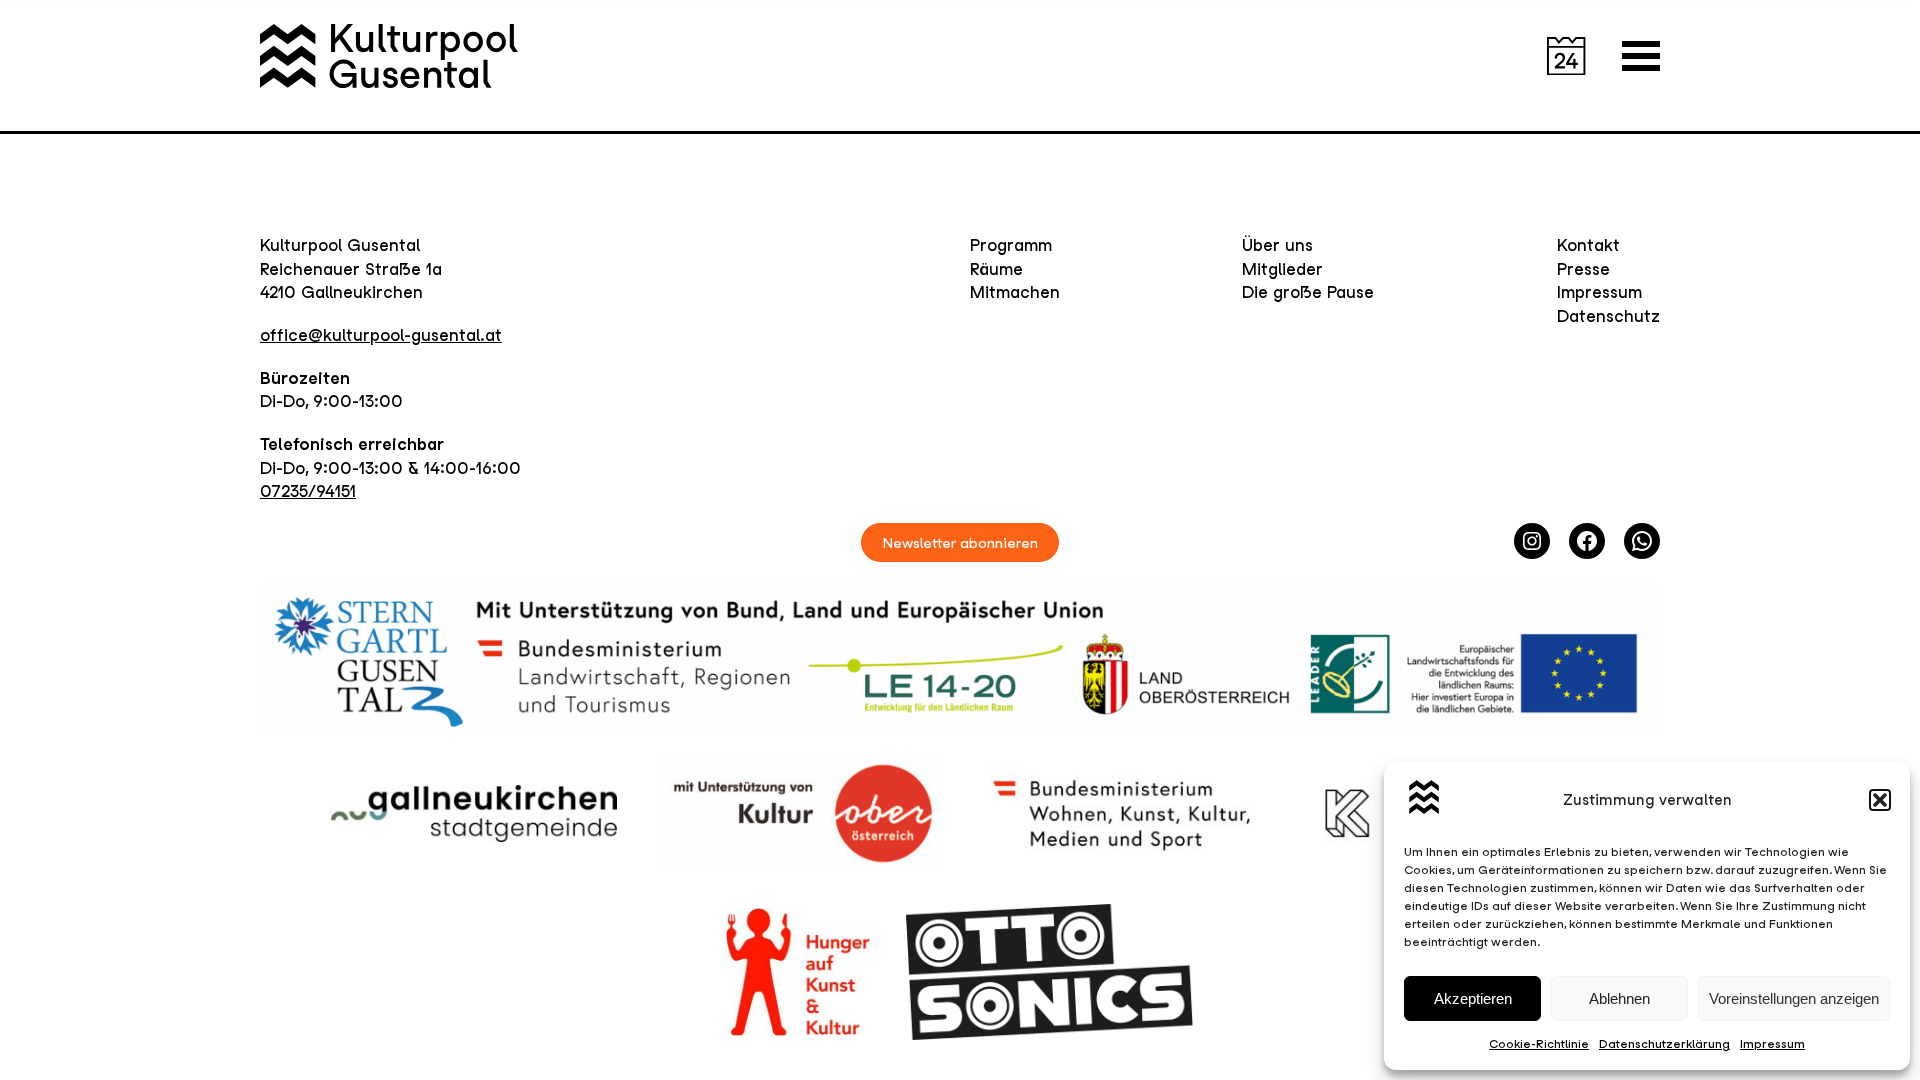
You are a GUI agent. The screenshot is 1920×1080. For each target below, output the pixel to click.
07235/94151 (308, 491)
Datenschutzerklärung (1664, 1043)
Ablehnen (1619, 998)
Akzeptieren (1473, 998)
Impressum (1772, 1043)
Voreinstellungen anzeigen (1794, 998)
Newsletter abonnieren (960, 542)
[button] (1880, 800)
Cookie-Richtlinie (1539, 1043)
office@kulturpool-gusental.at (381, 335)
